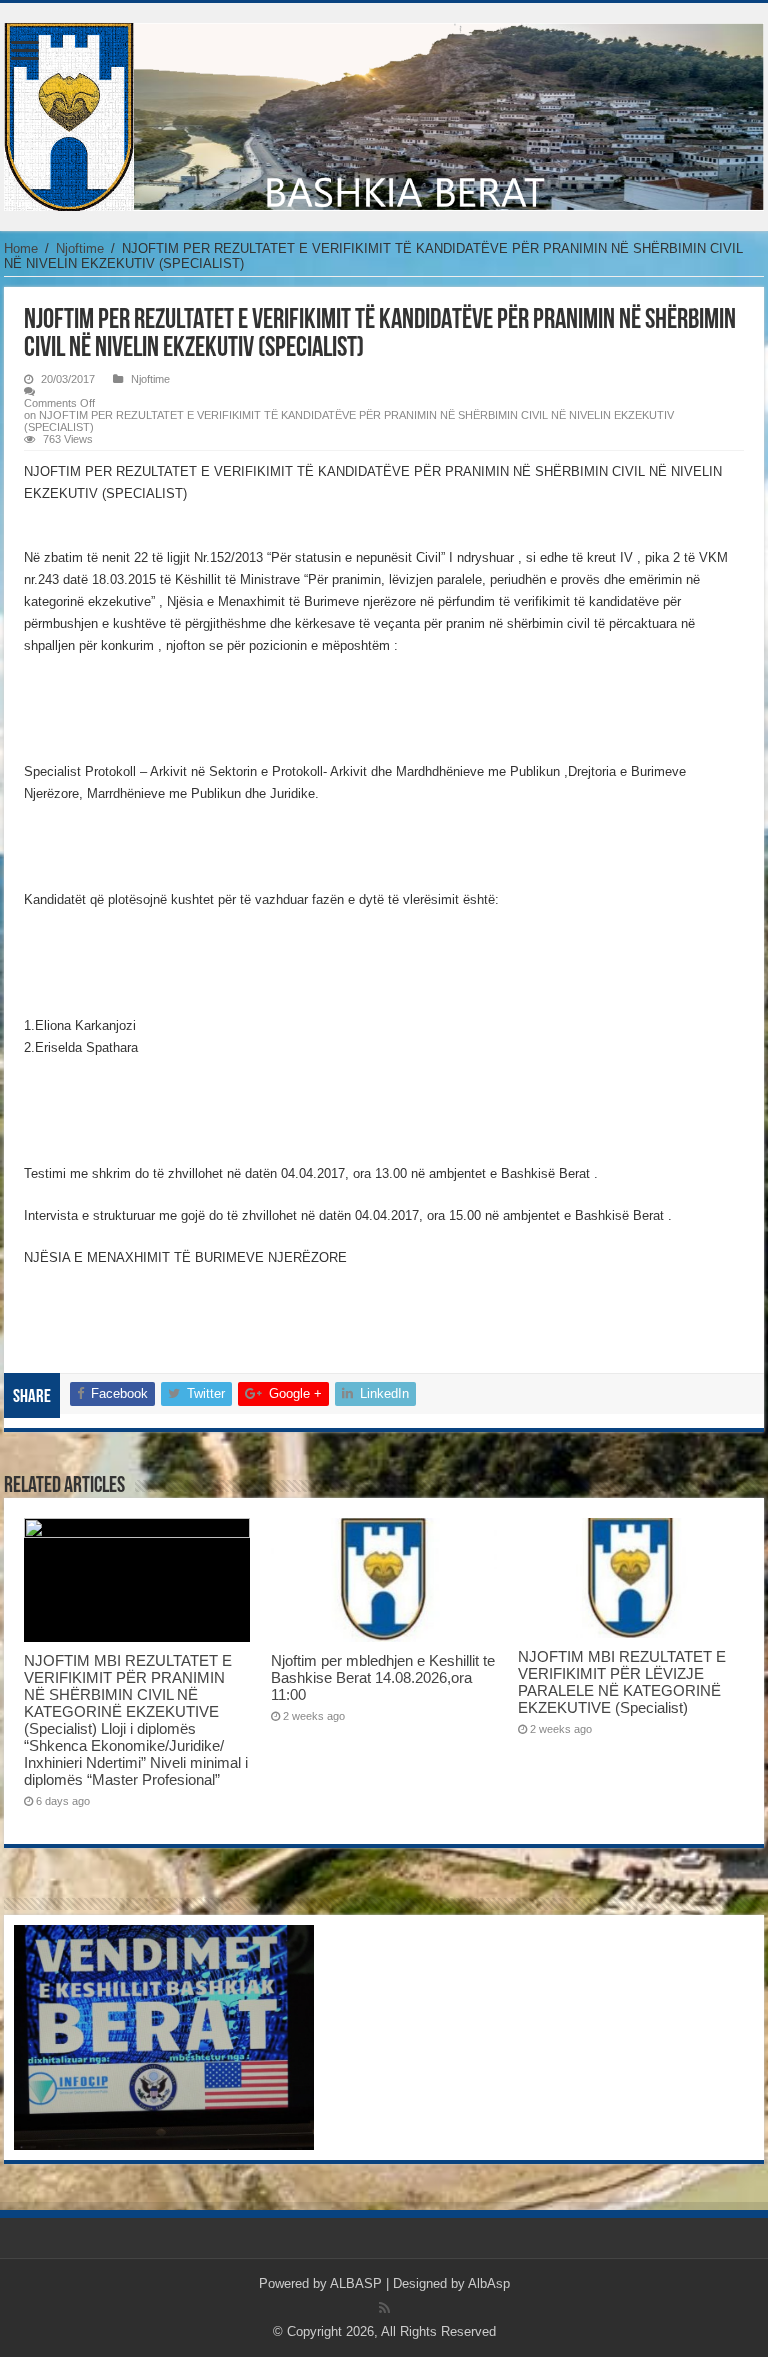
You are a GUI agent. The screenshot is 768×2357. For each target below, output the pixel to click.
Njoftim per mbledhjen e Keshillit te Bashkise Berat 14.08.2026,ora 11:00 (383, 1677)
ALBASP (356, 2283)
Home (21, 248)
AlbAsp (489, 2283)
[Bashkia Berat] (384, 113)
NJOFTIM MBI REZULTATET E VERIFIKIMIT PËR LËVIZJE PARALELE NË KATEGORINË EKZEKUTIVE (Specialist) (622, 1682)
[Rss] (384, 2308)
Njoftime (80, 248)
